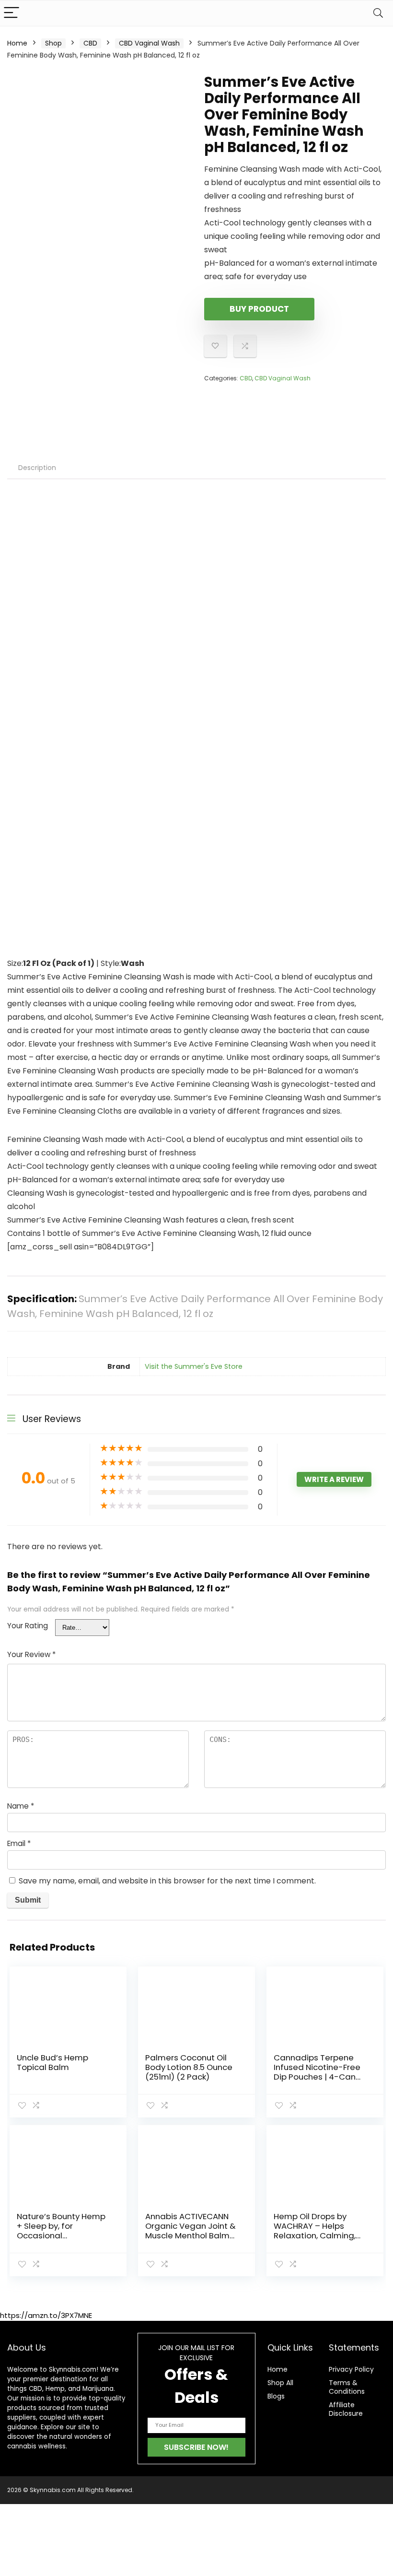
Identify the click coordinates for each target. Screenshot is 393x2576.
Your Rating (28, 1626)
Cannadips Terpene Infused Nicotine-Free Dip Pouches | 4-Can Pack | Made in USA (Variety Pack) (317, 2077)
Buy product (259, 309)
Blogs (276, 2396)
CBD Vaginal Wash (149, 43)
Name (21, 1806)
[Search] (378, 13)
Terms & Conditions (347, 2387)
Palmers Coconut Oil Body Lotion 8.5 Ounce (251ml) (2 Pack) (189, 2067)
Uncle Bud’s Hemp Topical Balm (52, 2062)
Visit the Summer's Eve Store (194, 1366)
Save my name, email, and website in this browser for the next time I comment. (167, 1881)
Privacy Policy (351, 2369)
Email (19, 1843)
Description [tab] (37, 468)
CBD (90, 43)
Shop (53, 43)
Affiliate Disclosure (346, 2409)
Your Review (31, 1654)
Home (17, 43)
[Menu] (12, 13)
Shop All (280, 2383)
